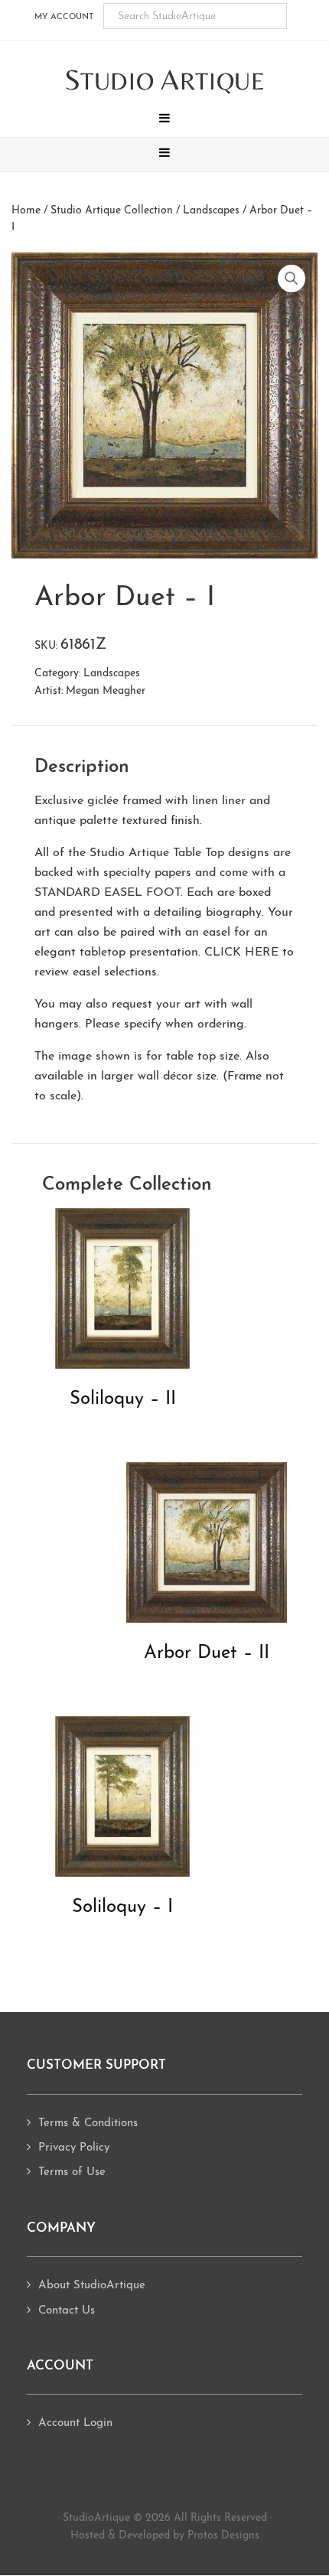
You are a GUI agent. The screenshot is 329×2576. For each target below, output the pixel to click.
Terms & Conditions (88, 2123)
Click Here (241, 953)
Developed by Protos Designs (189, 2536)
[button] (164, 120)
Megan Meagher (106, 691)
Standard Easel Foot (107, 893)
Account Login (75, 2423)
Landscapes (211, 211)
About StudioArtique (92, 2286)
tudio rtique (165, 81)
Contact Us (67, 2311)
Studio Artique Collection (112, 211)
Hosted (88, 2536)
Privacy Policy (74, 2148)
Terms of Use (72, 2172)
